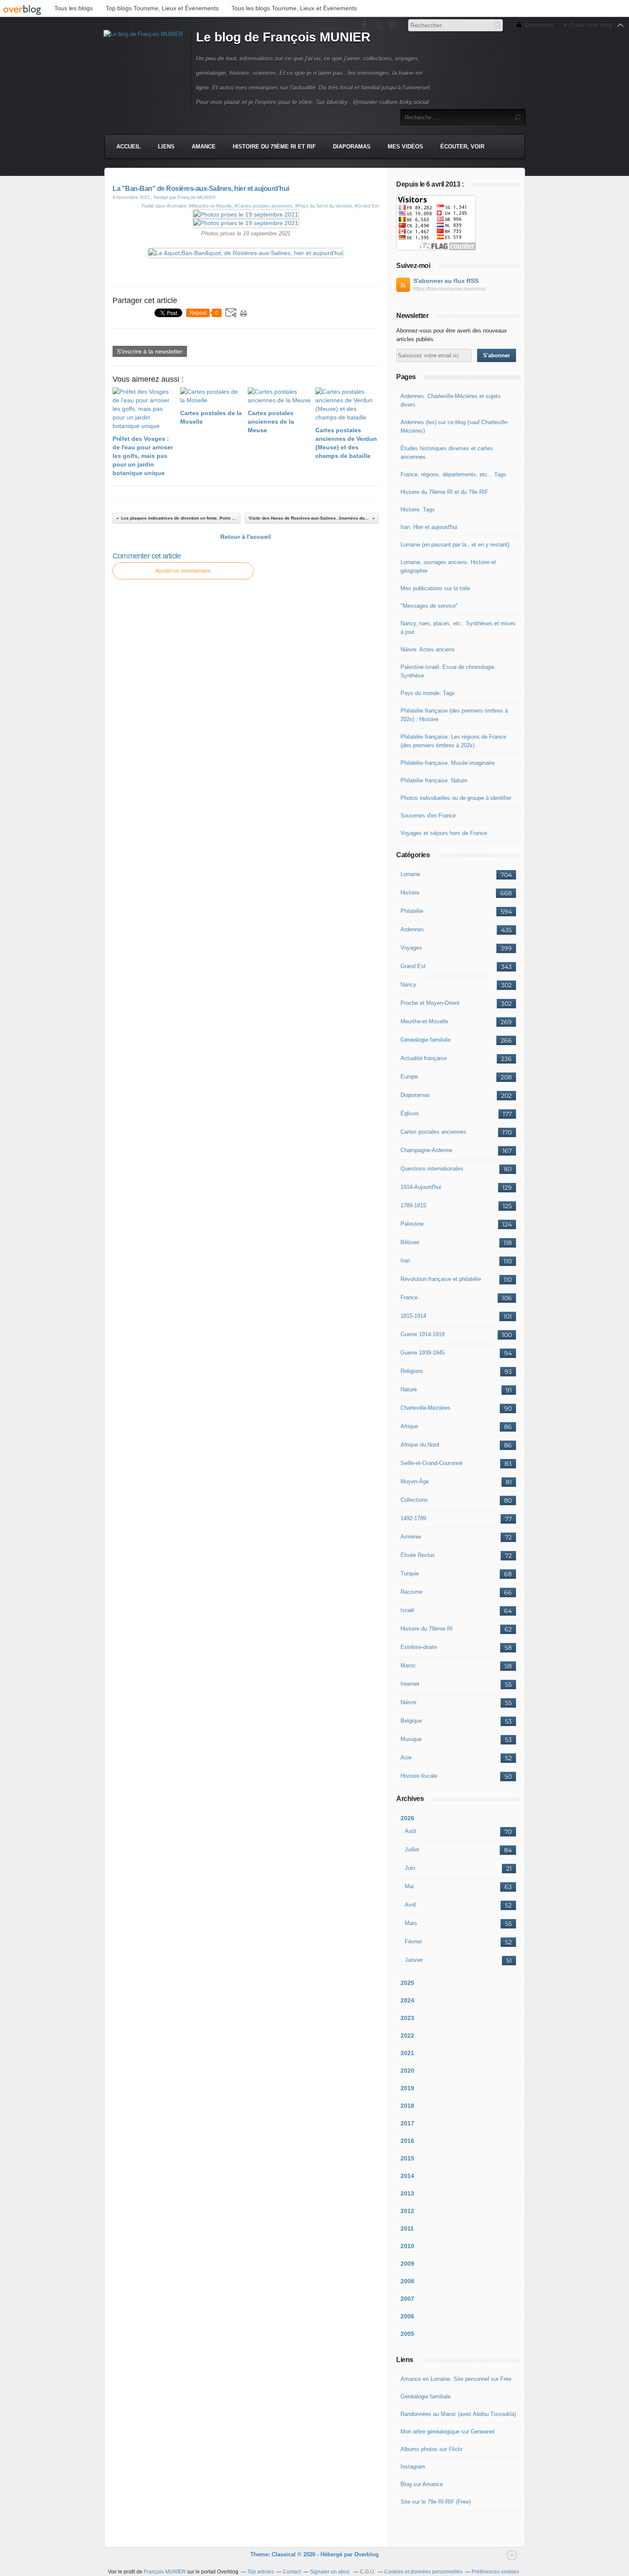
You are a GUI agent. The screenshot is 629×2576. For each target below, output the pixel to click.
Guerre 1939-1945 (423, 1353)
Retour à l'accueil (246, 537)
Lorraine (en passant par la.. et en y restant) (455, 545)
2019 (407, 2088)
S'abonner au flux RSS (446, 281)
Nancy (408, 985)
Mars (411, 1923)
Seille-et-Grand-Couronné (432, 1463)
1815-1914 (413, 1316)
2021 (407, 2053)
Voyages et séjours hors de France (444, 833)
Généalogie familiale (426, 1040)
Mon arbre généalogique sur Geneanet (448, 2432)
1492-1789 (413, 1518)
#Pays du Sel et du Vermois (324, 206)
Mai (409, 1886)
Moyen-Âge (415, 1481)
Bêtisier (410, 1242)
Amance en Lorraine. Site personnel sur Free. (457, 2379)
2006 (407, 2316)
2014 (407, 2176)
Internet (410, 1684)
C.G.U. (368, 2572)
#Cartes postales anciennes (264, 206)
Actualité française (424, 1058)
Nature (409, 1389)
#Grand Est (367, 206)
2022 (407, 2035)
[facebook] (364, 25)
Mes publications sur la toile (435, 588)
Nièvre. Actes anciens (428, 649)
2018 (407, 2106)
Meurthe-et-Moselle (424, 1021)
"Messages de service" (429, 606)
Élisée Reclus (418, 1555)
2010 (407, 2246)
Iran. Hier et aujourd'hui (429, 527)
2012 (407, 2211)
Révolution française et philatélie (441, 1279)
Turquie (410, 1573)
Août (411, 1831)
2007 (407, 2299)
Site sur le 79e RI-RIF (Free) (436, 2502)
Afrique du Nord (420, 1445)
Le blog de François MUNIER (283, 37)
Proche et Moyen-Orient (430, 1003)
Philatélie (412, 911)
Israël (407, 1610)
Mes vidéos (405, 147)
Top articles (261, 2572)
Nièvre (408, 1702)
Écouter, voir (462, 147)
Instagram (413, 2467)
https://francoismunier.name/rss (449, 289)
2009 (407, 2264)
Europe (409, 1077)
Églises (410, 1113)
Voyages (411, 948)
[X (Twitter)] (378, 25)
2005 (407, 2334)
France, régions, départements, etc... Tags (453, 474)
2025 (407, 1983)
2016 (407, 2141)
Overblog (366, 2554)
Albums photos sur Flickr (432, 2449)
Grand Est (413, 966)
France (409, 1297)
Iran (405, 1261)
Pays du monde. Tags (428, 693)
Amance (204, 147)
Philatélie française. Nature (434, 780)
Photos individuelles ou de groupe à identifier (456, 798)
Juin (410, 1868)
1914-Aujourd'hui (421, 1187)
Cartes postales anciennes (433, 1132)
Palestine (412, 1224)
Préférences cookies (495, 2572)
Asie (406, 1757)
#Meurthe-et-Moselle (211, 206)
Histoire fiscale (419, 1776)
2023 (407, 2018)
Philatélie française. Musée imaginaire (448, 763)
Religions (412, 1371)
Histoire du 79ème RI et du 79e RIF (444, 492)
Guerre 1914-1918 (423, 1334)
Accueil (129, 147)
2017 (407, 2123)
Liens (166, 147)
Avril (410, 1905)
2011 (407, 2228)
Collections (414, 1500)
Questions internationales (432, 1169)
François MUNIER (165, 2572)
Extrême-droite (419, 1647)
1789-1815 (413, 1205)
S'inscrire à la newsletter (150, 351)
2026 (407, 1818)
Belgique (411, 1721)
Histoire (410, 893)
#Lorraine (177, 206)
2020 (407, 2071)
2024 (407, 2000)
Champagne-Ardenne (426, 1150)
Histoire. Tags (418, 510)
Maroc (408, 1665)
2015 (407, 2158)
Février (413, 1942)
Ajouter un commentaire (183, 571)
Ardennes (412, 929)
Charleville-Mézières (426, 1408)
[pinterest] (393, 25)
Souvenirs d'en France (428, 816)
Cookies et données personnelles (423, 2572)
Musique (411, 1739)
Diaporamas (352, 147)
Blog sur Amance (422, 2484)
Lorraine (410, 874)
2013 (407, 2193)
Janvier (414, 1960)
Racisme (411, 1592)
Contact (292, 2572)
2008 (407, 2281)
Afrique (409, 1426)
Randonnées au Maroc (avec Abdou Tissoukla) (458, 2414)
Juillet (412, 1850)
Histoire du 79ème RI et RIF (274, 147)
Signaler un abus (330, 2572)
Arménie (411, 1537)
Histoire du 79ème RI (427, 1629)
